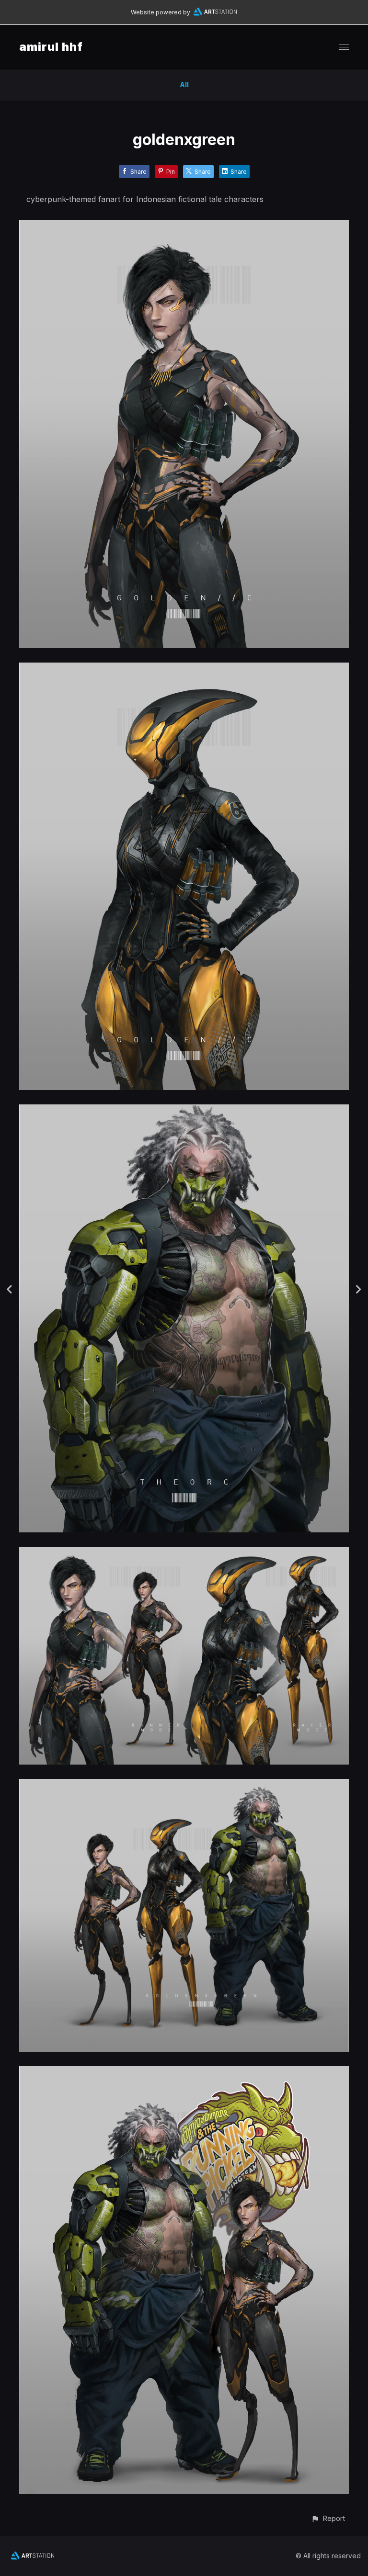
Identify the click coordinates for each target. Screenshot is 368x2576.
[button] (328, 2518)
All (184, 84)
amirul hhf (51, 47)
